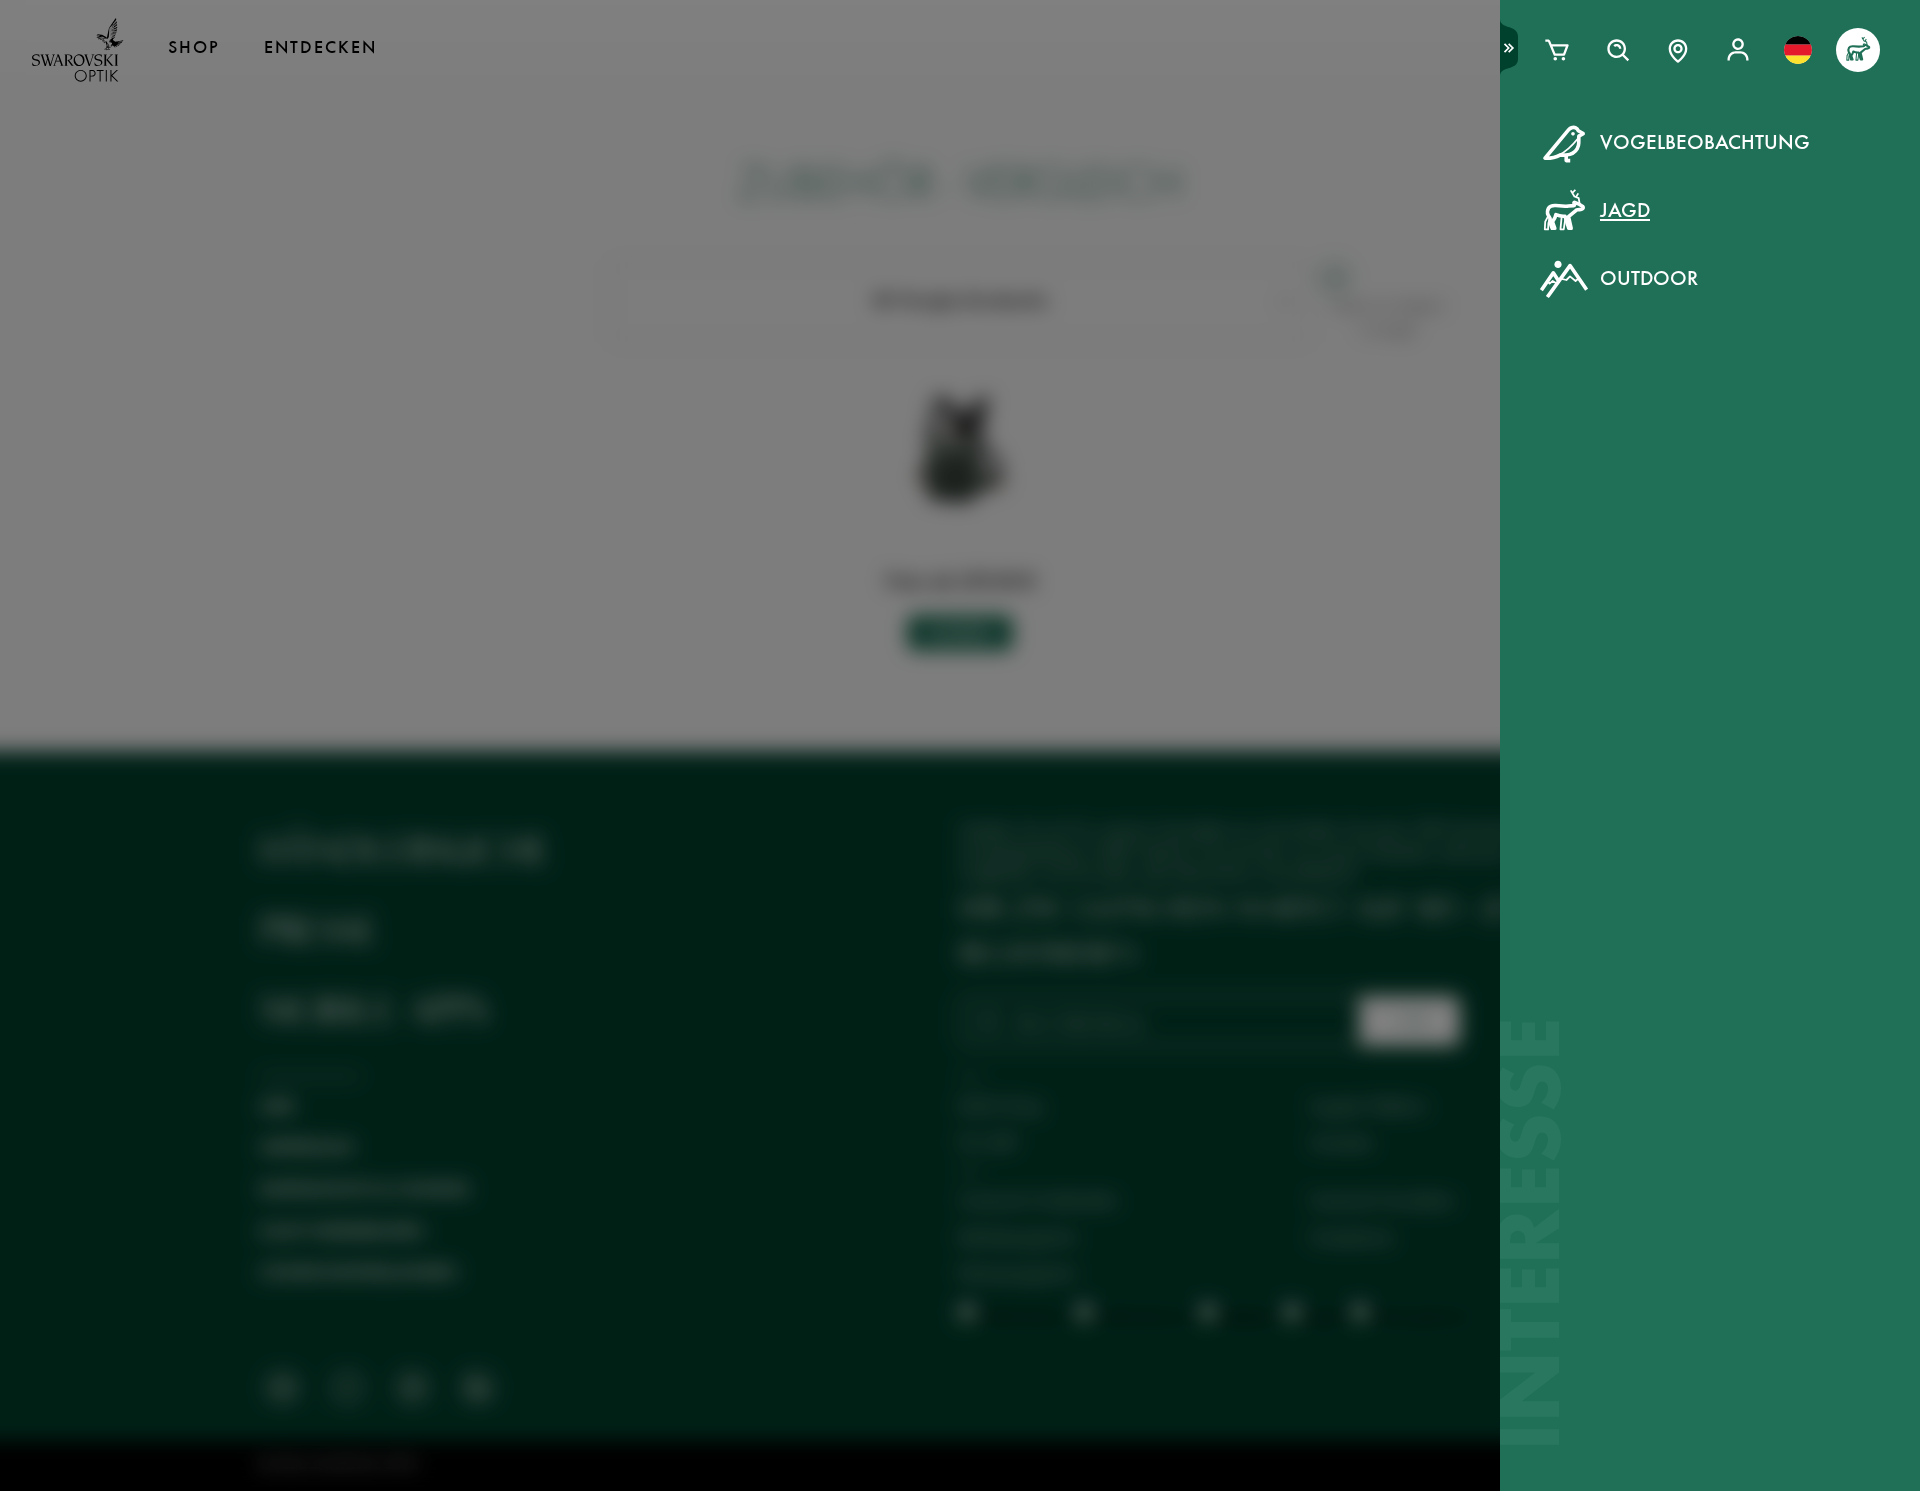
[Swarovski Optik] (78, 50)
